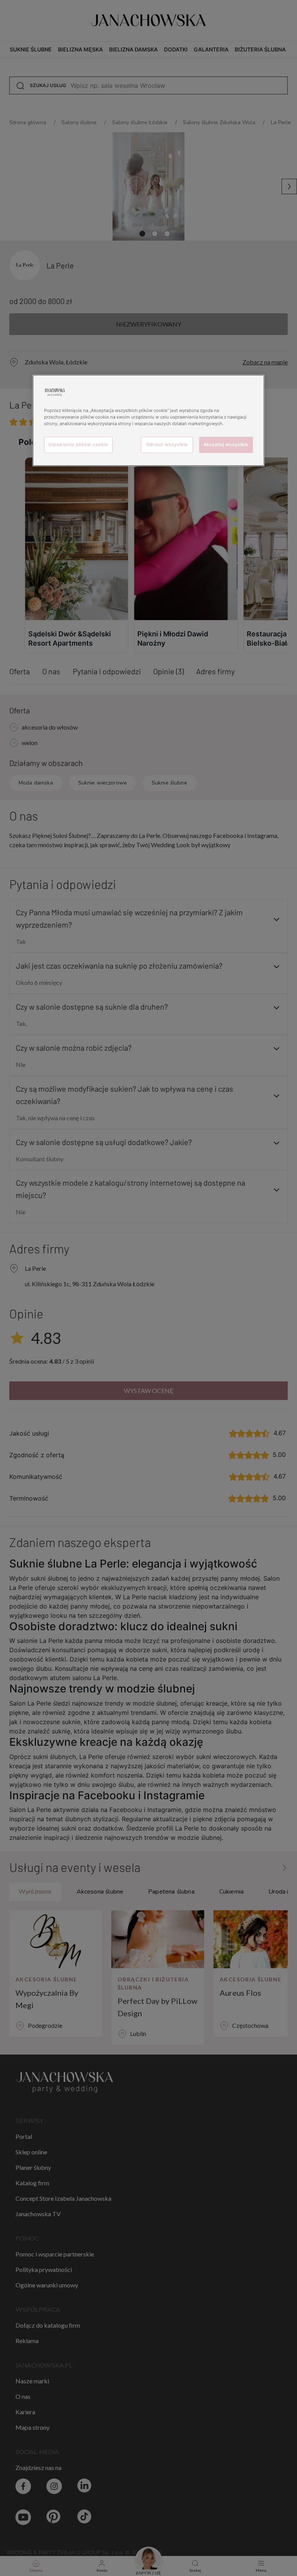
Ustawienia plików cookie (78, 444)
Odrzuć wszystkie (167, 444)
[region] (148, 420)
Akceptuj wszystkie (226, 444)
